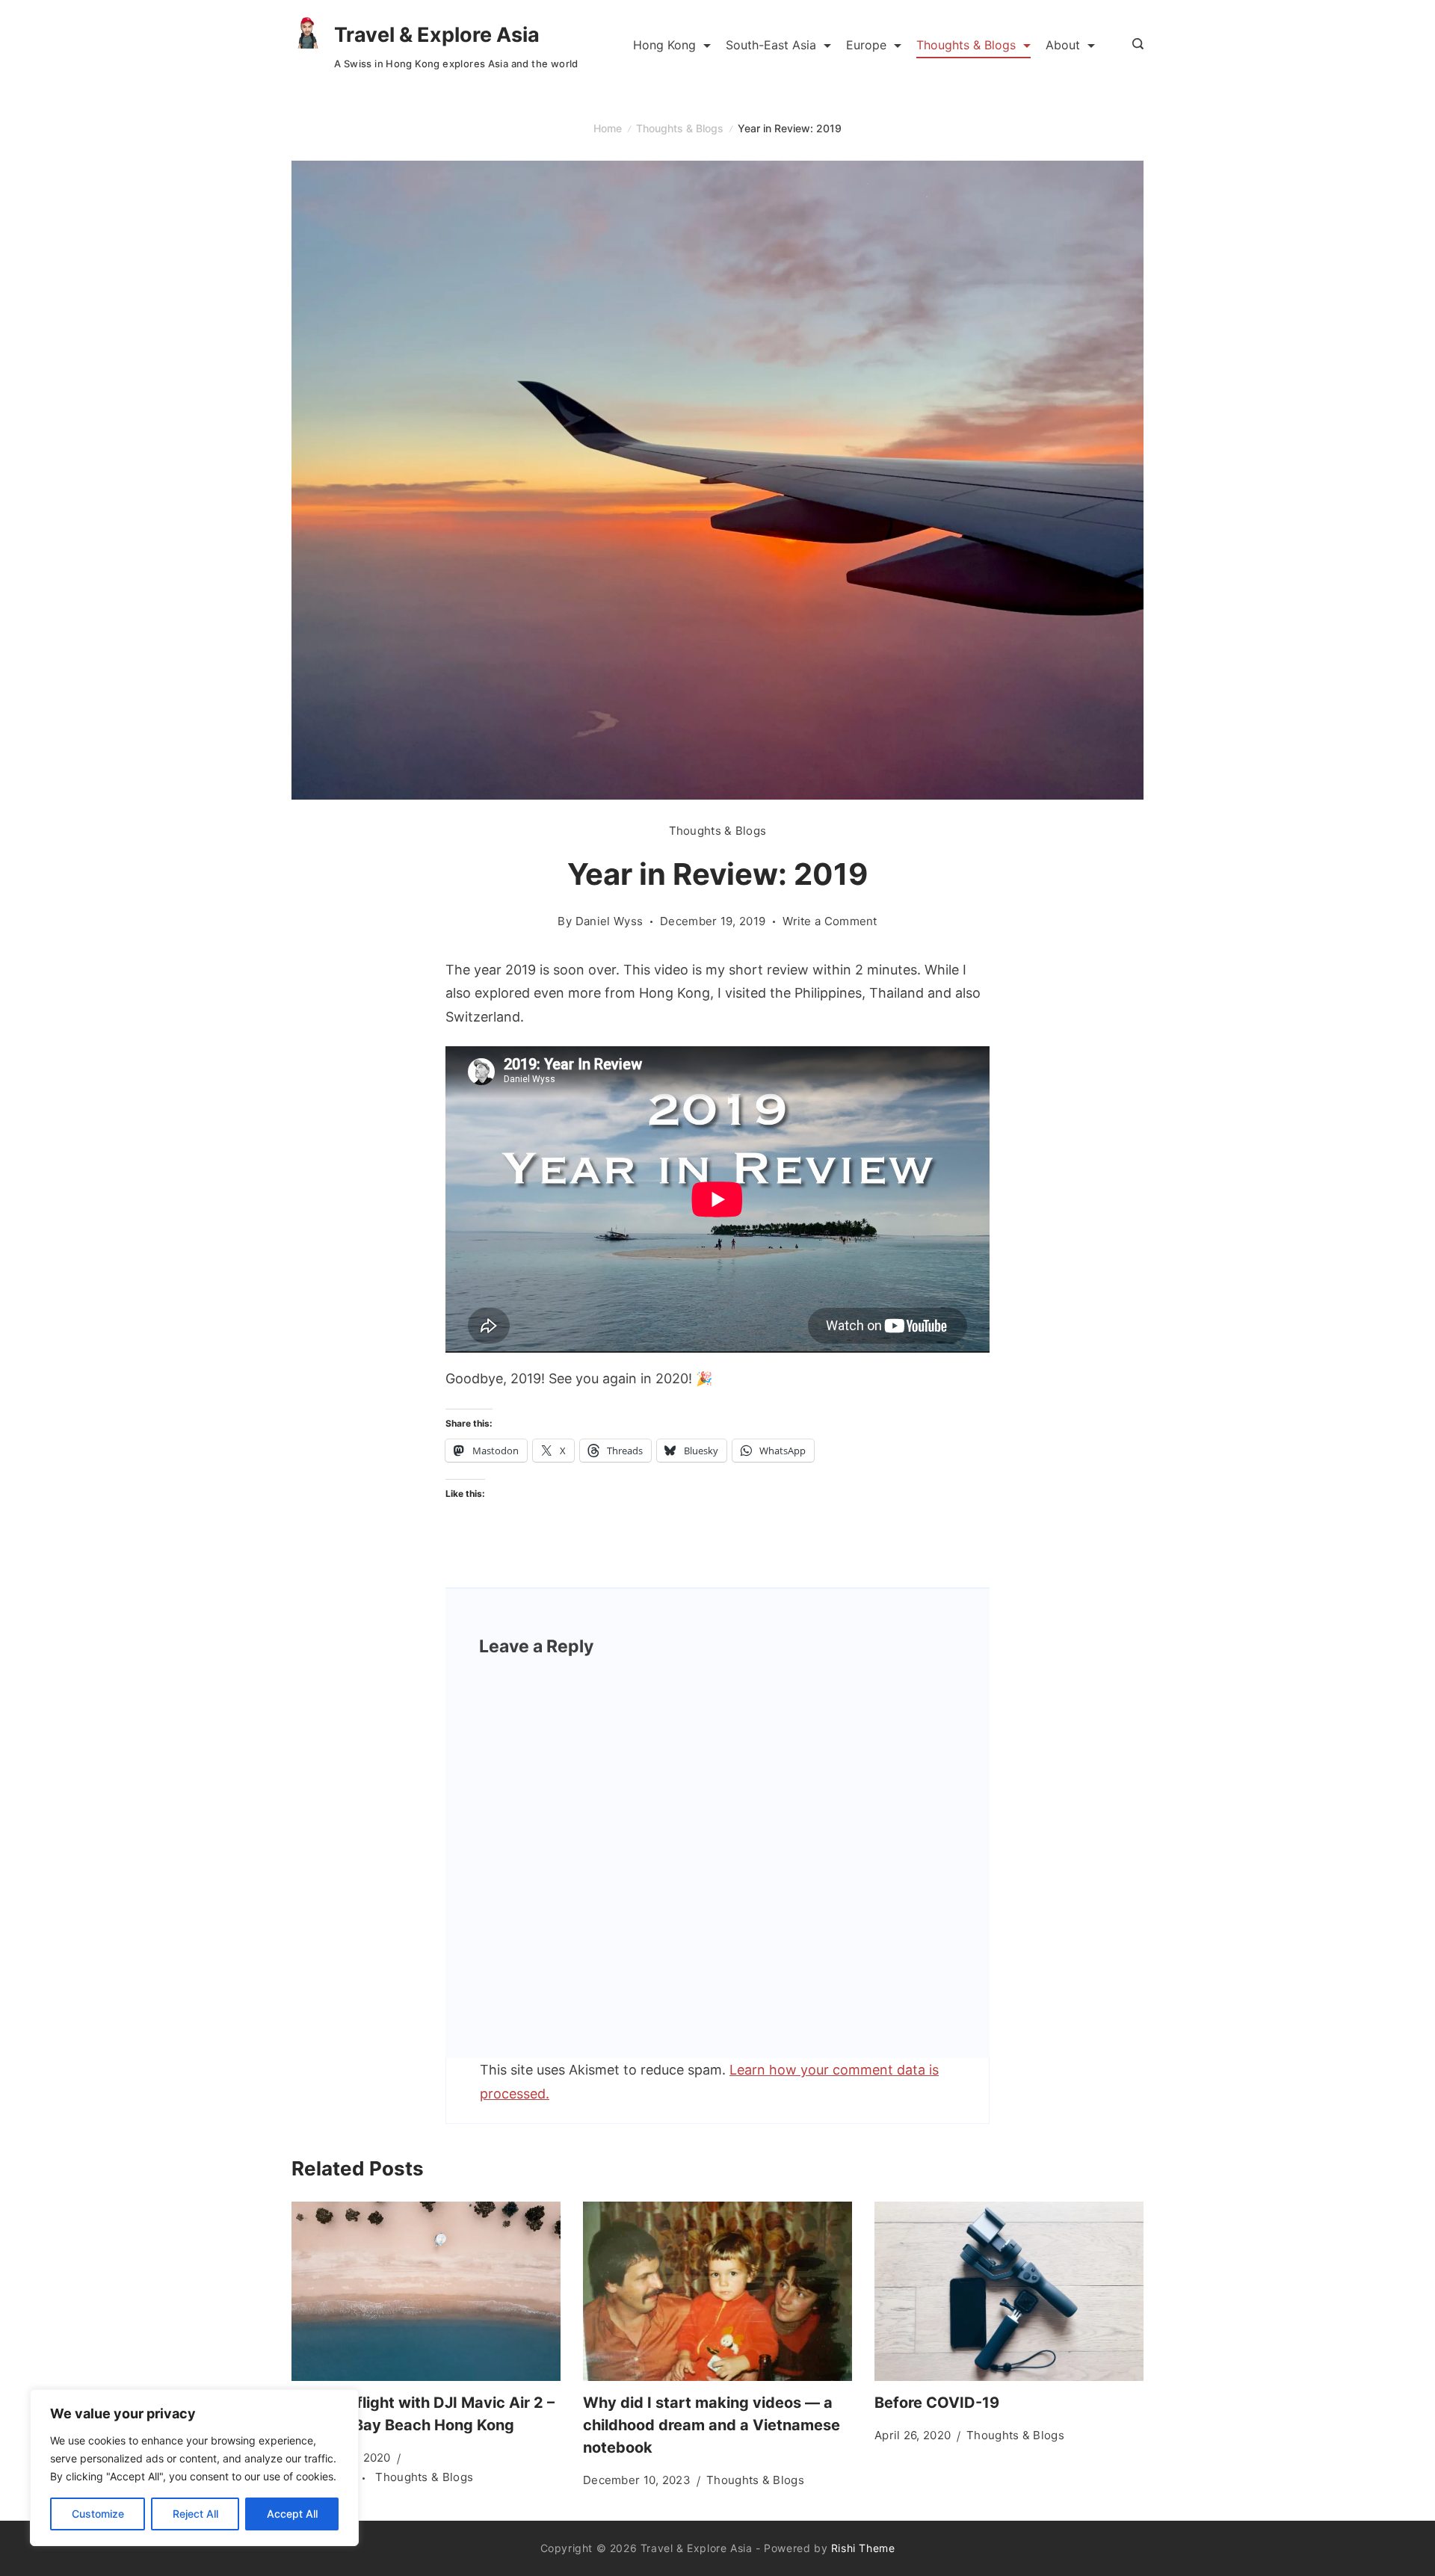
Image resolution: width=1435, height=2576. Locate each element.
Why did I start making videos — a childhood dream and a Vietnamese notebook (712, 2425)
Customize (98, 2514)
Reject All (195, 2514)
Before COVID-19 (937, 2403)
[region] (194, 2468)
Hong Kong (664, 45)
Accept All (292, 2514)
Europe (866, 45)
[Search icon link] (1134, 45)
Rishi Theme (863, 2548)
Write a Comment (830, 922)
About (1063, 45)
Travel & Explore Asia (437, 35)
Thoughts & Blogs (966, 45)
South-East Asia (771, 45)
